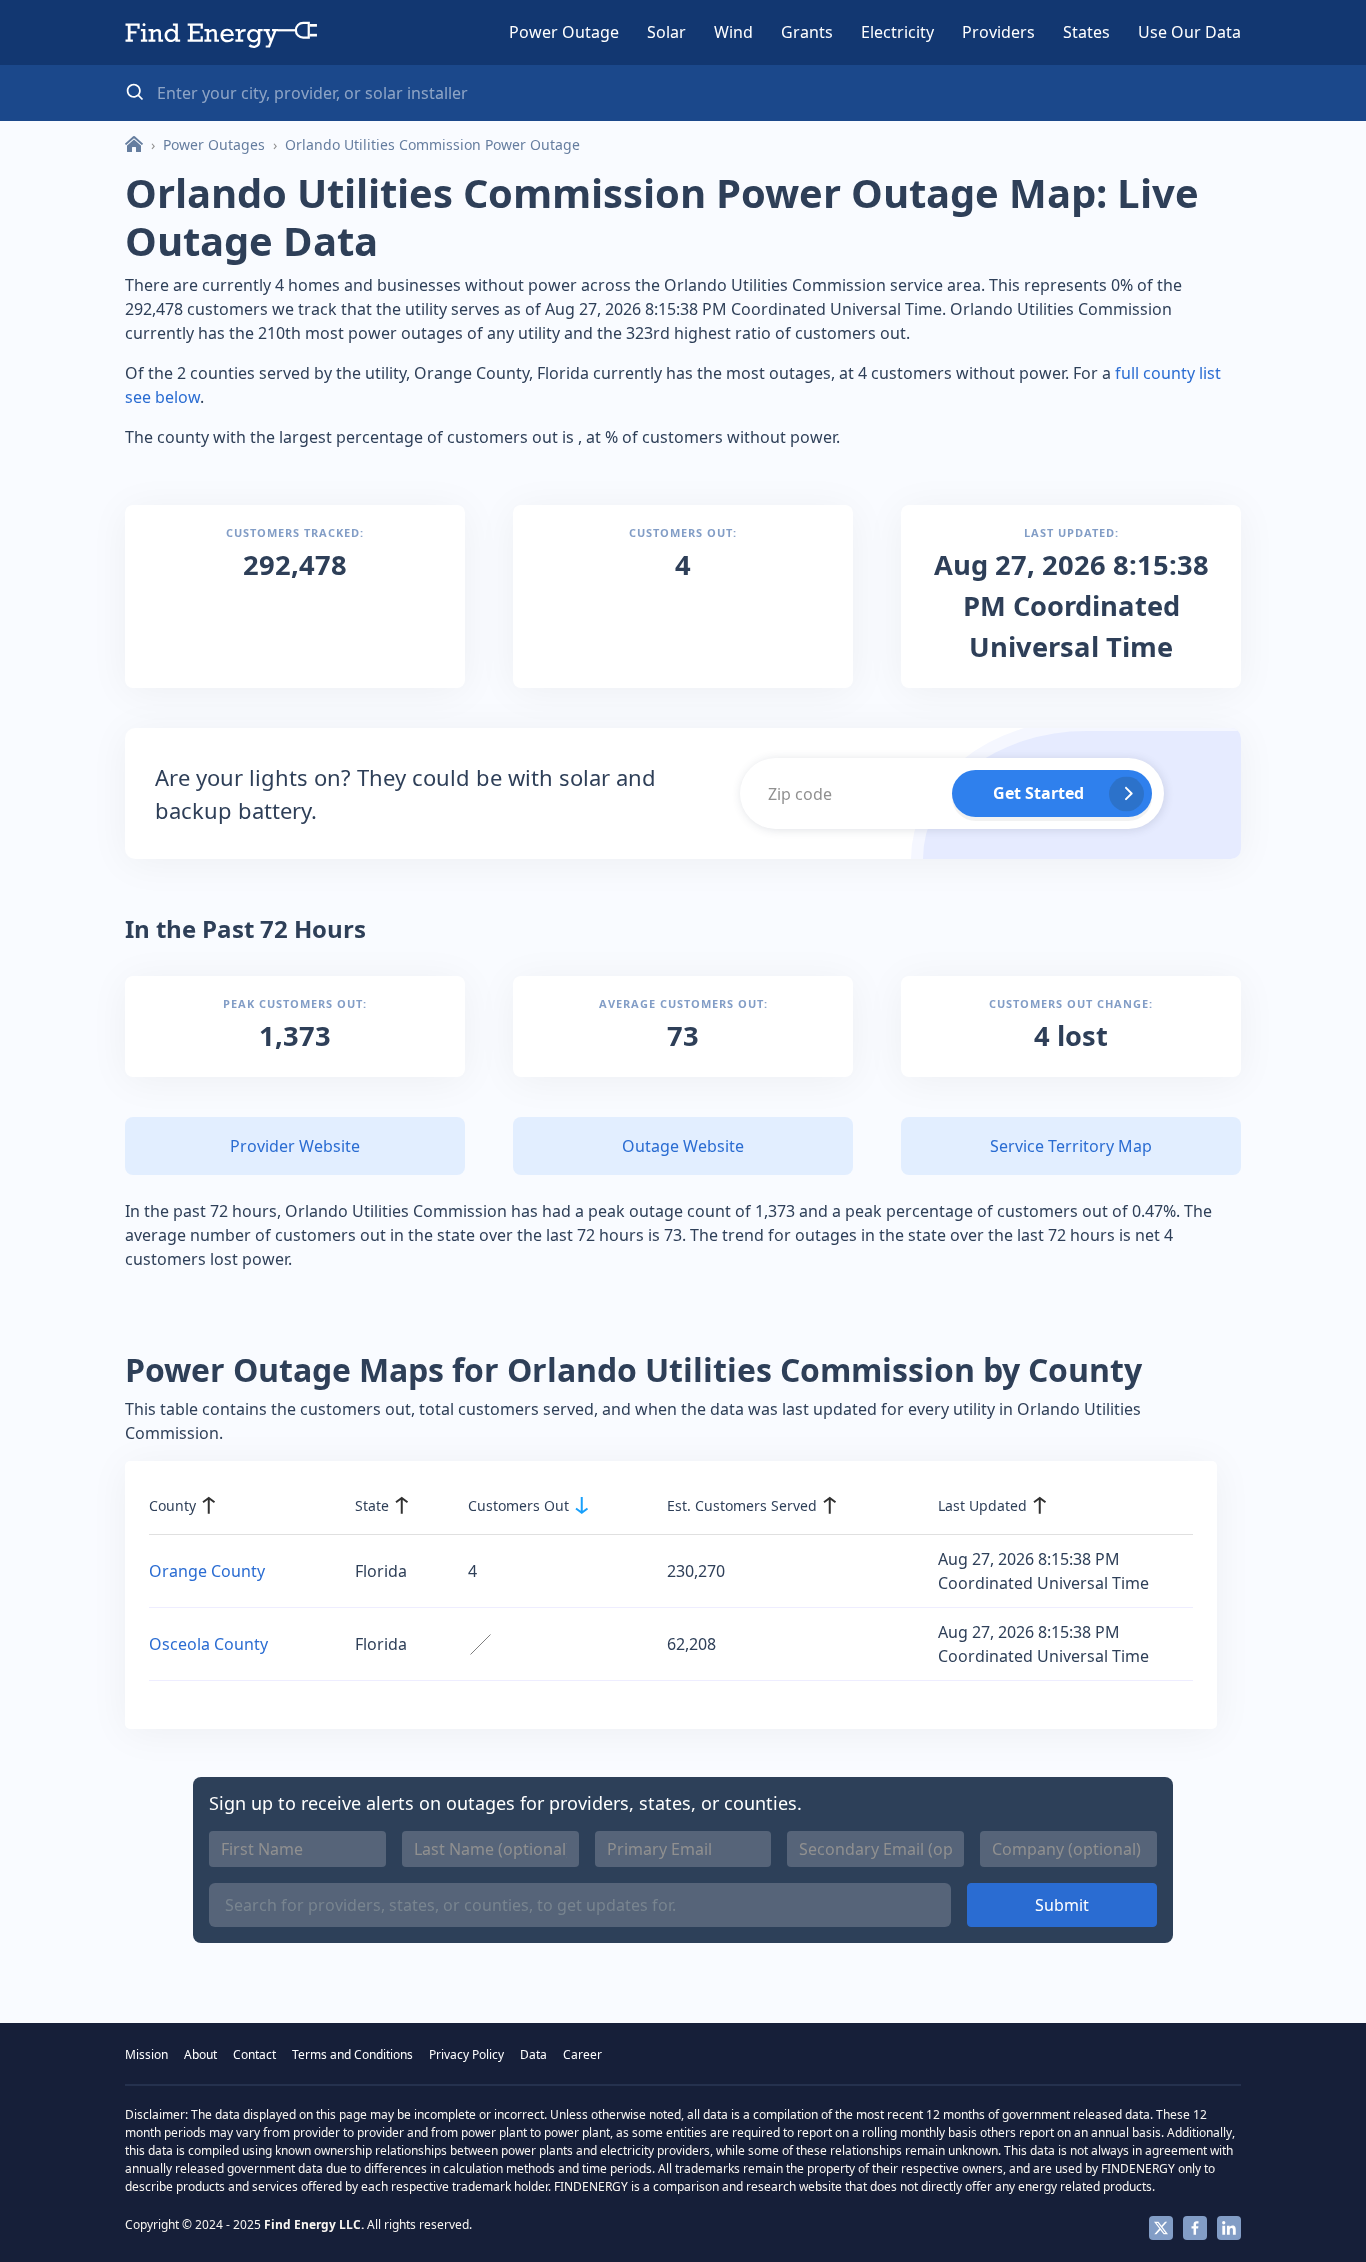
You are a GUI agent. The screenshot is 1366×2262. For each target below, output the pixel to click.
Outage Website (683, 1146)
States (1086, 32)
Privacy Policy (466, 2054)
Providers (998, 32)
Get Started (1038, 793)
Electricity (897, 32)
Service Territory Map (1071, 1146)
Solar (666, 32)
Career (582, 2054)
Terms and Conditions (352, 2054)
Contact (254, 2054)
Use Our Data (1189, 32)
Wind (733, 32)
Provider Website (295, 1146)
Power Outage (564, 32)
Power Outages (214, 144)
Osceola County (208, 1644)
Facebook (1195, 2228)
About (200, 2054)
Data (533, 2054)
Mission (146, 2054)
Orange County (207, 1571)
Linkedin (1229, 2228)
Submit (1062, 1905)
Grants (807, 32)
